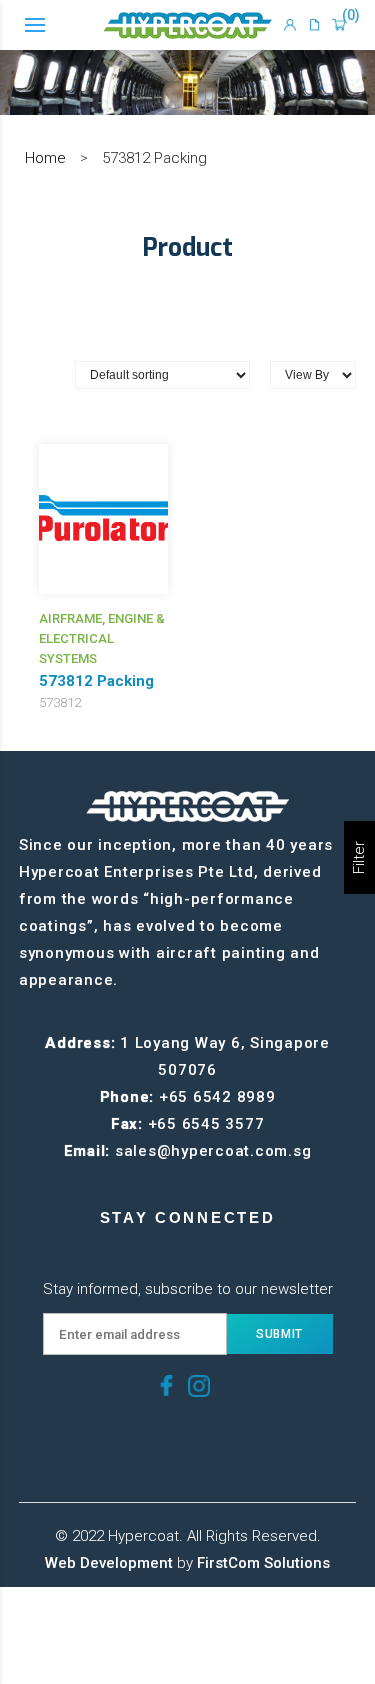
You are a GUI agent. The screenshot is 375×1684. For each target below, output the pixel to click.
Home (45, 158)
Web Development (109, 1563)
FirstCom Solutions (263, 1563)
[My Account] (290, 25)
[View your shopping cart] (339, 25)
